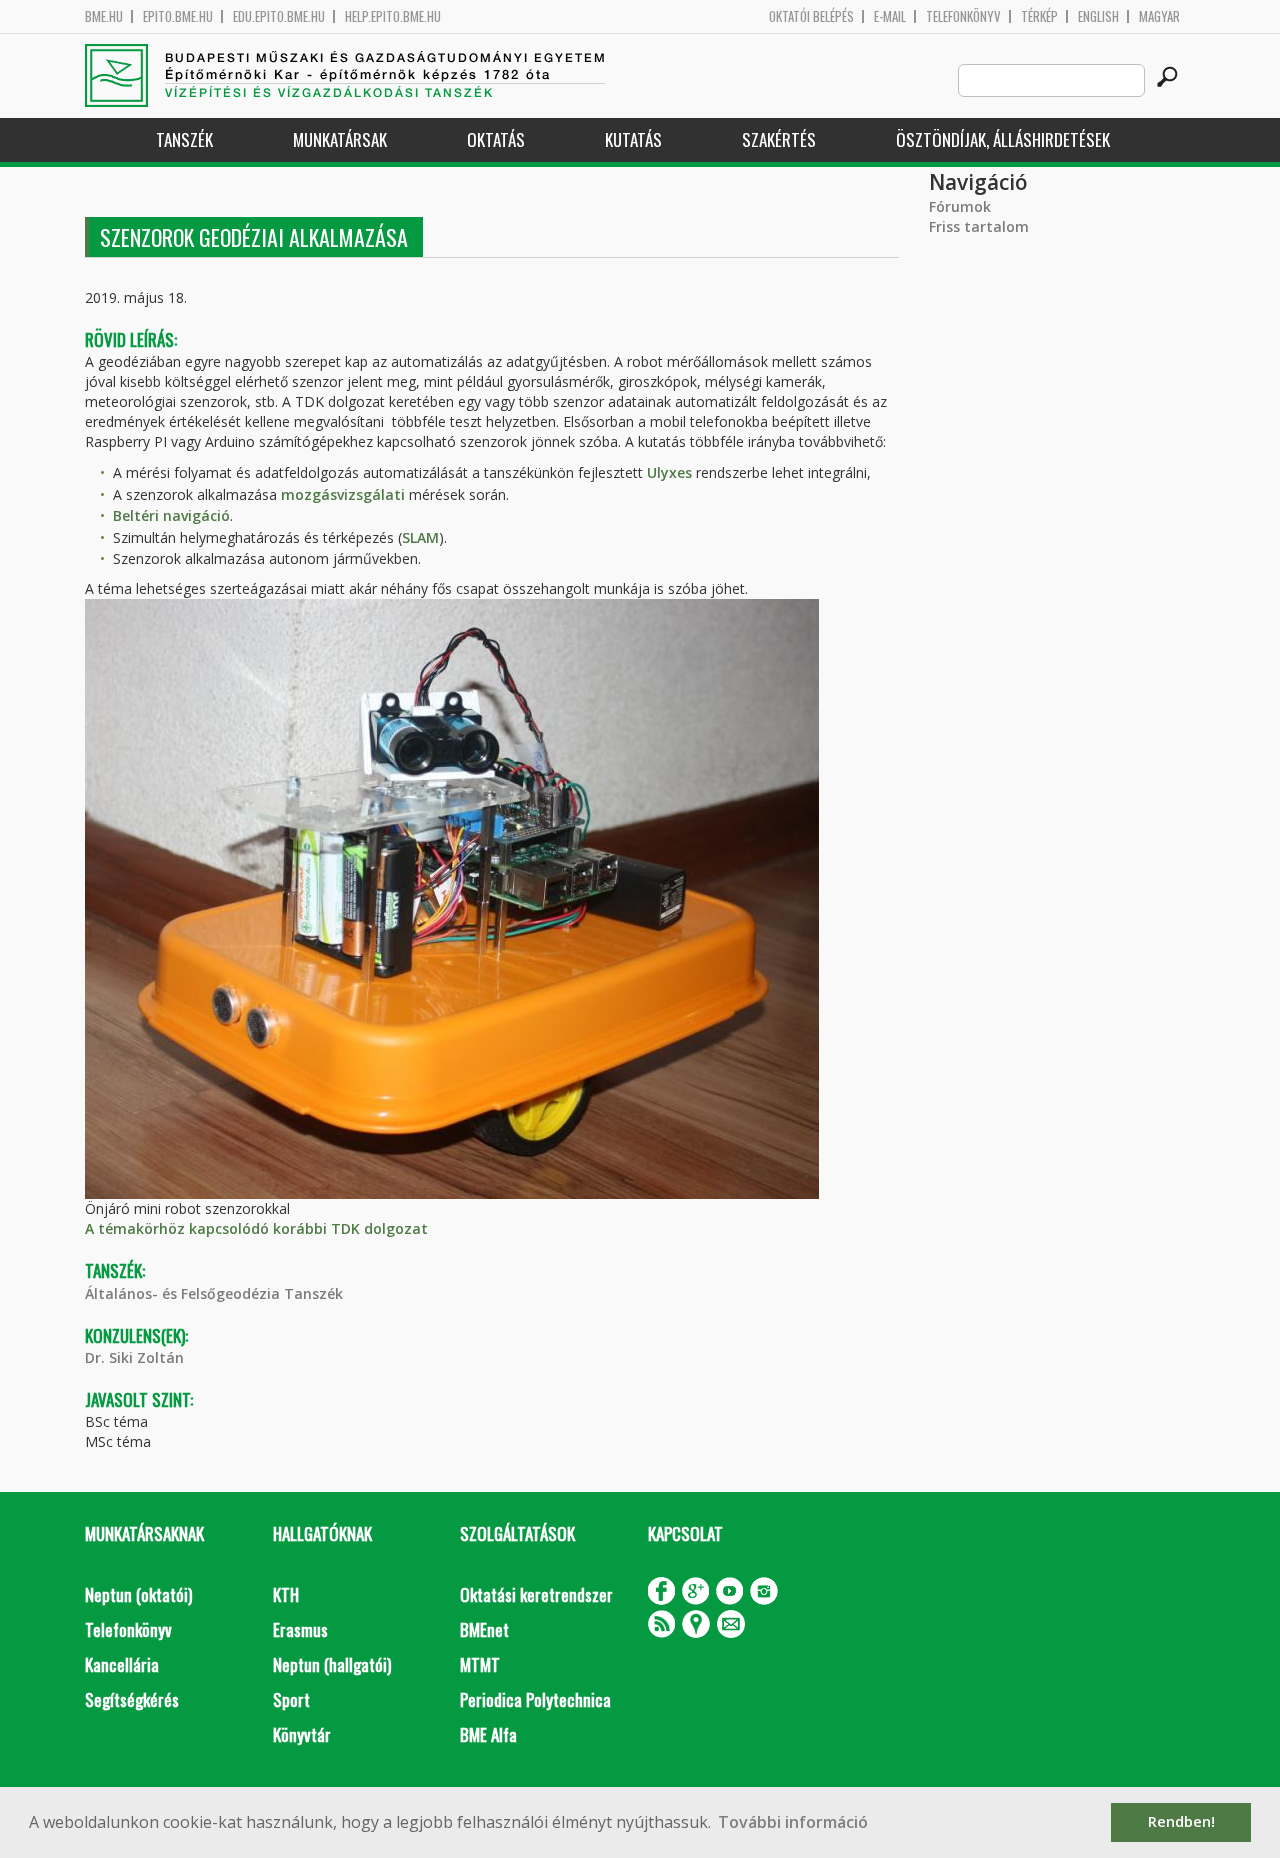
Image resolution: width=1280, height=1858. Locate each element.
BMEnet (484, 1629)
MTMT (480, 1664)
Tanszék (184, 139)
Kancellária (122, 1664)
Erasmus (300, 1629)
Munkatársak (340, 139)
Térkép (1039, 16)
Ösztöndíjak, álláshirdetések (1003, 139)
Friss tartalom (979, 226)
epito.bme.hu (178, 16)
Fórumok (960, 206)
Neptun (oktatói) (138, 1594)
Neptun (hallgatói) (332, 1664)
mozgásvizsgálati (343, 494)
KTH (286, 1594)
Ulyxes (669, 472)
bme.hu (104, 16)
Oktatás (496, 139)
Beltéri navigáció (171, 515)
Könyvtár (302, 1734)
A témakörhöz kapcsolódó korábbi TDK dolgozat (256, 1228)
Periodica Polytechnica (535, 1699)
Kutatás (633, 139)
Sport (291, 1699)
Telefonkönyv (963, 16)
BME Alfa (488, 1734)
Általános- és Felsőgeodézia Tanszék (214, 1293)
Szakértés (779, 139)
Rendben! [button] (1181, 1821)
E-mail (890, 16)
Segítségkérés (132, 1699)
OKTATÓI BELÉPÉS (811, 16)
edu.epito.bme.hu (279, 16)
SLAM (420, 537)
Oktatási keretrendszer (536, 1594)
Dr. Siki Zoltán (134, 1357)
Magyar (1159, 16)
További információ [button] (793, 1822)
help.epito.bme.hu (393, 16)
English (1098, 16)
